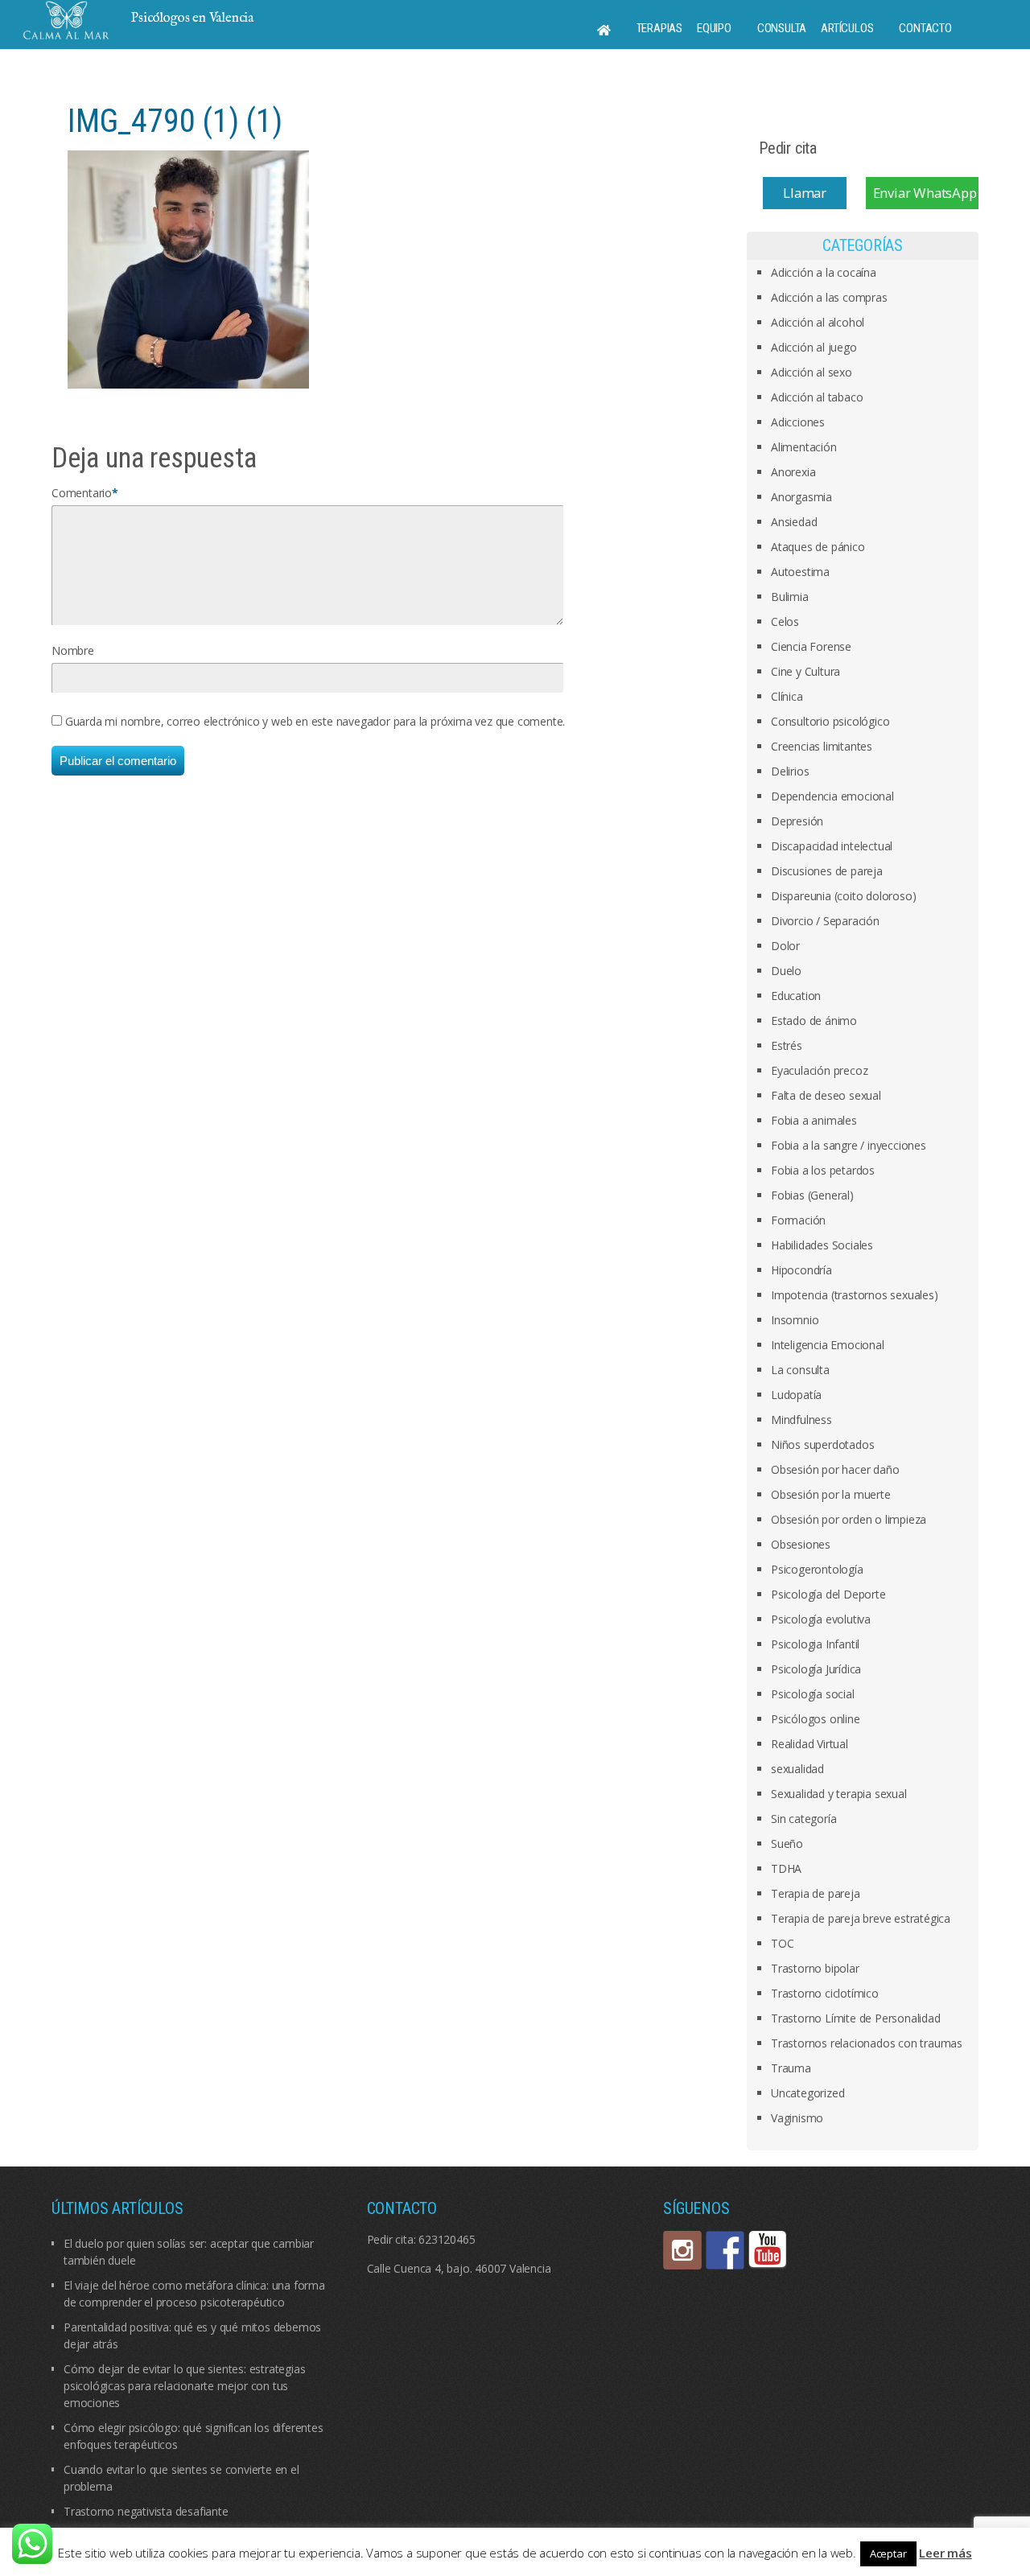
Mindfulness (801, 1420)
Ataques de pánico (818, 547)
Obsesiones (801, 1544)
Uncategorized (808, 2093)
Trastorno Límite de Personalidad (856, 2018)
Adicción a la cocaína (824, 272)
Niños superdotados (822, 1444)
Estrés (787, 1045)
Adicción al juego (814, 347)
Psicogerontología (817, 1569)
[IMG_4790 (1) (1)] (188, 268)
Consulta (782, 28)
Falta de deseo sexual (826, 1095)
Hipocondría (801, 1270)
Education (796, 996)
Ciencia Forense (811, 646)
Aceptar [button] (888, 2553)
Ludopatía (796, 1395)
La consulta (800, 1370)
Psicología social (813, 1694)
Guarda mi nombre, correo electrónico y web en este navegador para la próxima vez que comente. (315, 721)
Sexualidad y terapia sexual (839, 1794)
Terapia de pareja (816, 1893)
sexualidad (797, 1769)
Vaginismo (797, 2118)
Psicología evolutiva (821, 1619)
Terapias (659, 28)
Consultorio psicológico (830, 721)
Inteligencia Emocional (828, 1345)
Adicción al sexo (812, 372)
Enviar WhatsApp (925, 193)
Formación (798, 1220)
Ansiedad (794, 522)
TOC (782, 1943)
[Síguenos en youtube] (768, 2250)
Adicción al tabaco (817, 397)
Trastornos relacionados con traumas (867, 2043)
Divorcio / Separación (825, 921)
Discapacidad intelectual (832, 846)
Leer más (945, 2553)
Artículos (847, 28)
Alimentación (804, 447)
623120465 (447, 2239)
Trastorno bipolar (815, 1968)
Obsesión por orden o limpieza (849, 1519)
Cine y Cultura (805, 671)
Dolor (785, 946)
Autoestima (800, 572)
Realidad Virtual (810, 1744)
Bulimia (790, 597)
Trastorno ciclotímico (825, 1993)
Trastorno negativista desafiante (146, 2511)
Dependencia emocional (832, 796)
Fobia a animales (814, 1120)
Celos (785, 621)
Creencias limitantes (822, 746)
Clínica (787, 696)
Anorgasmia (801, 497)
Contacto (925, 28)
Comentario (82, 493)
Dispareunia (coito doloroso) (843, 896)
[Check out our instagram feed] (682, 2250)
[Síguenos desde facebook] (725, 2250)
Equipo (714, 28)
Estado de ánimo (814, 1021)
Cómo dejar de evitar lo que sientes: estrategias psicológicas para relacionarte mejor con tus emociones (184, 2386)
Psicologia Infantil (815, 1644)
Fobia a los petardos (823, 1170)
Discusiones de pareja (827, 871)
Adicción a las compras (829, 297)
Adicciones (798, 422)
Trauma (791, 2068)
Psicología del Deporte (828, 1594)
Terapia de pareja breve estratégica (861, 1918)
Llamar (805, 193)
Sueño (787, 1844)
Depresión (797, 821)
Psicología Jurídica (816, 1669)
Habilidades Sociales (822, 1245)
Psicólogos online (816, 1719)
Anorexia (793, 472)
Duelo (786, 971)
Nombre (73, 650)
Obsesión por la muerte (831, 1494)
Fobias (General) (812, 1195)
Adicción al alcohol (818, 322)
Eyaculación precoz (819, 1070)
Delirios (790, 771)
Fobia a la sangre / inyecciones (849, 1145)
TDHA (786, 1868)
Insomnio (795, 1320)
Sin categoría (803, 1819)
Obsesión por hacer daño (835, 1469)
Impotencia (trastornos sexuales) (855, 1295)
